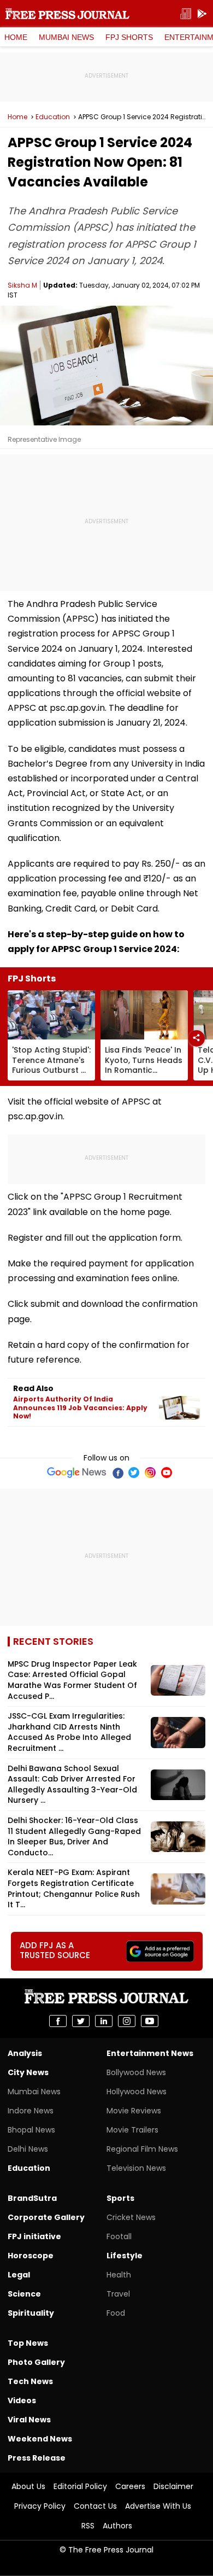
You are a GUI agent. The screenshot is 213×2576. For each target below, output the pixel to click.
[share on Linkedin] (104, 2021)
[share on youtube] (150, 2021)
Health (119, 2275)
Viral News (29, 2420)
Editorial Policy (80, 2486)
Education (53, 117)
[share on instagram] (127, 2021)
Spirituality (31, 2313)
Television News (136, 2168)
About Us (28, 2486)
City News (28, 2072)
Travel (118, 2294)
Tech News (30, 2381)
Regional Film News (142, 2149)
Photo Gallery (36, 2362)
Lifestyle (125, 2256)
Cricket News (131, 2217)
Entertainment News (150, 2053)
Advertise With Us (158, 2506)
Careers (130, 2486)
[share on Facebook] (58, 2021)
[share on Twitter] (81, 2021)
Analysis (25, 2053)
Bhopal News (31, 2130)
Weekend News (40, 2439)
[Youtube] (167, 1473)
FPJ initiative (34, 2236)
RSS (88, 2526)
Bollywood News (136, 2072)
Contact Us (95, 2506)
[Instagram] (150, 1473)
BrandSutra (32, 2198)
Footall (119, 2236)
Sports (120, 2198)
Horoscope (31, 2256)
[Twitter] (134, 1473)
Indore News (31, 2111)
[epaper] (186, 14)
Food (116, 2313)
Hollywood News (137, 2092)
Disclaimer (173, 2486)
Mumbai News (66, 37)
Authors (117, 2526)
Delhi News (28, 2149)
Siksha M (22, 285)
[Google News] (77, 1473)
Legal (19, 2275)
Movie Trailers (132, 2130)
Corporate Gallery (46, 2217)
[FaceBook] (117, 1473)
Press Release (37, 2458)
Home (16, 37)
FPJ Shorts (129, 37)
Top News (28, 2343)
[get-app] (202, 14)
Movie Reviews (134, 2111)
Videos (22, 2400)
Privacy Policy (40, 2506)
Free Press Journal (67, 14)
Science (24, 2294)
